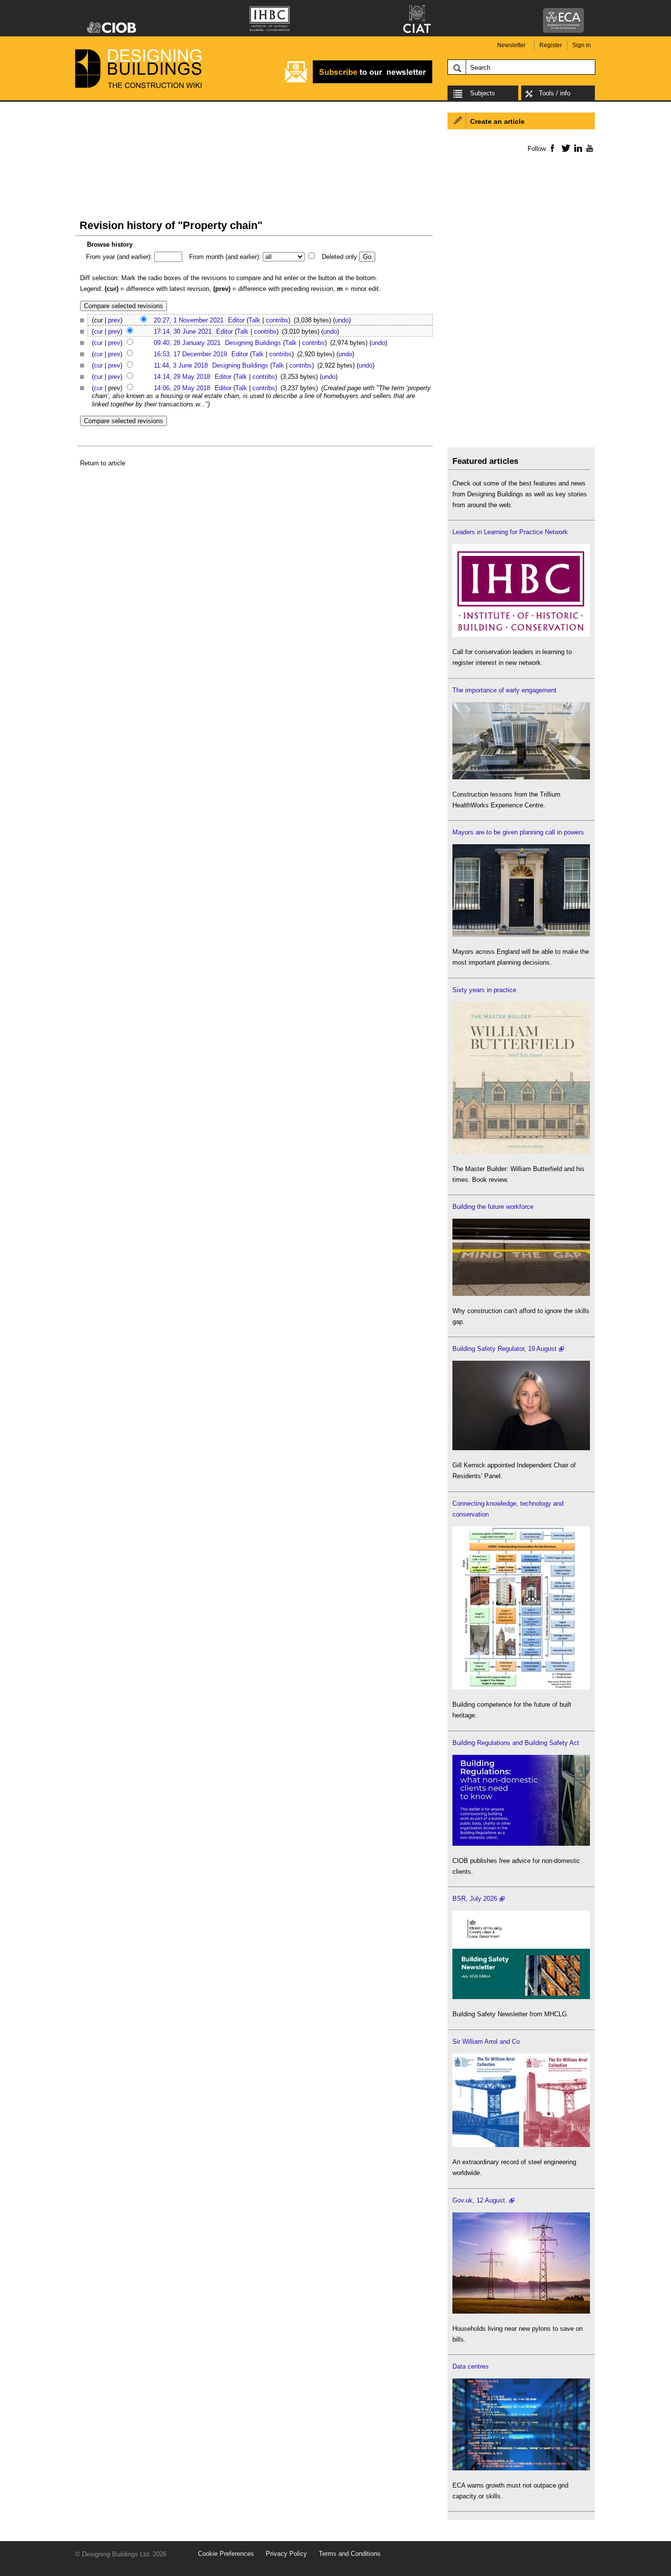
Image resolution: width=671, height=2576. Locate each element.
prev (114, 320)
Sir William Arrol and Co (486, 2042)
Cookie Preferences (226, 2554)
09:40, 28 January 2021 (187, 343)
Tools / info (555, 93)
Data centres (471, 2366)
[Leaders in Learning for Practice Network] (521, 635)
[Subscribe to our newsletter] (359, 82)
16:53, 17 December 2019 (190, 354)
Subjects (483, 93)
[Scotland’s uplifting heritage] (521, 2145)
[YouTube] (589, 148)
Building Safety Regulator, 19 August (504, 1349)
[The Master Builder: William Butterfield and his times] (521, 1152)
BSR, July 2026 (475, 1899)
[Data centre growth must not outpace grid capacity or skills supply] (521, 2468)
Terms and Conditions (350, 2554)
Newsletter (511, 45)
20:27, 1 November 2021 (189, 320)
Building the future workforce (493, 1207)
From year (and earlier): (119, 257)
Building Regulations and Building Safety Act (516, 1743)
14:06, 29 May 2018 (182, 388)
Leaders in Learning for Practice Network (510, 532)
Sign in (582, 45)
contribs (277, 320)
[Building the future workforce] (521, 1294)
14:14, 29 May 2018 (182, 377)
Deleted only (339, 257)
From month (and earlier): (225, 257)
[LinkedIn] (576, 148)
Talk (254, 320)
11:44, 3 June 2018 (181, 365)
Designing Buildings (253, 343)
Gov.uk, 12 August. (480, 2200)
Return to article (103, 463)
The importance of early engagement (504, 690)
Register (551, 45)
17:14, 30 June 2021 (183, 331)
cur (98, 331)
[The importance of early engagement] (521, 777)
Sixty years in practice (484, 990)
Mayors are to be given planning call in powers (518, 832)
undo (342, 320)
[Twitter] (564, 148)
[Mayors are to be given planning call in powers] (521, 934)
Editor (236, 320)
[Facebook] (552, 148)
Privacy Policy (286, 2554)
